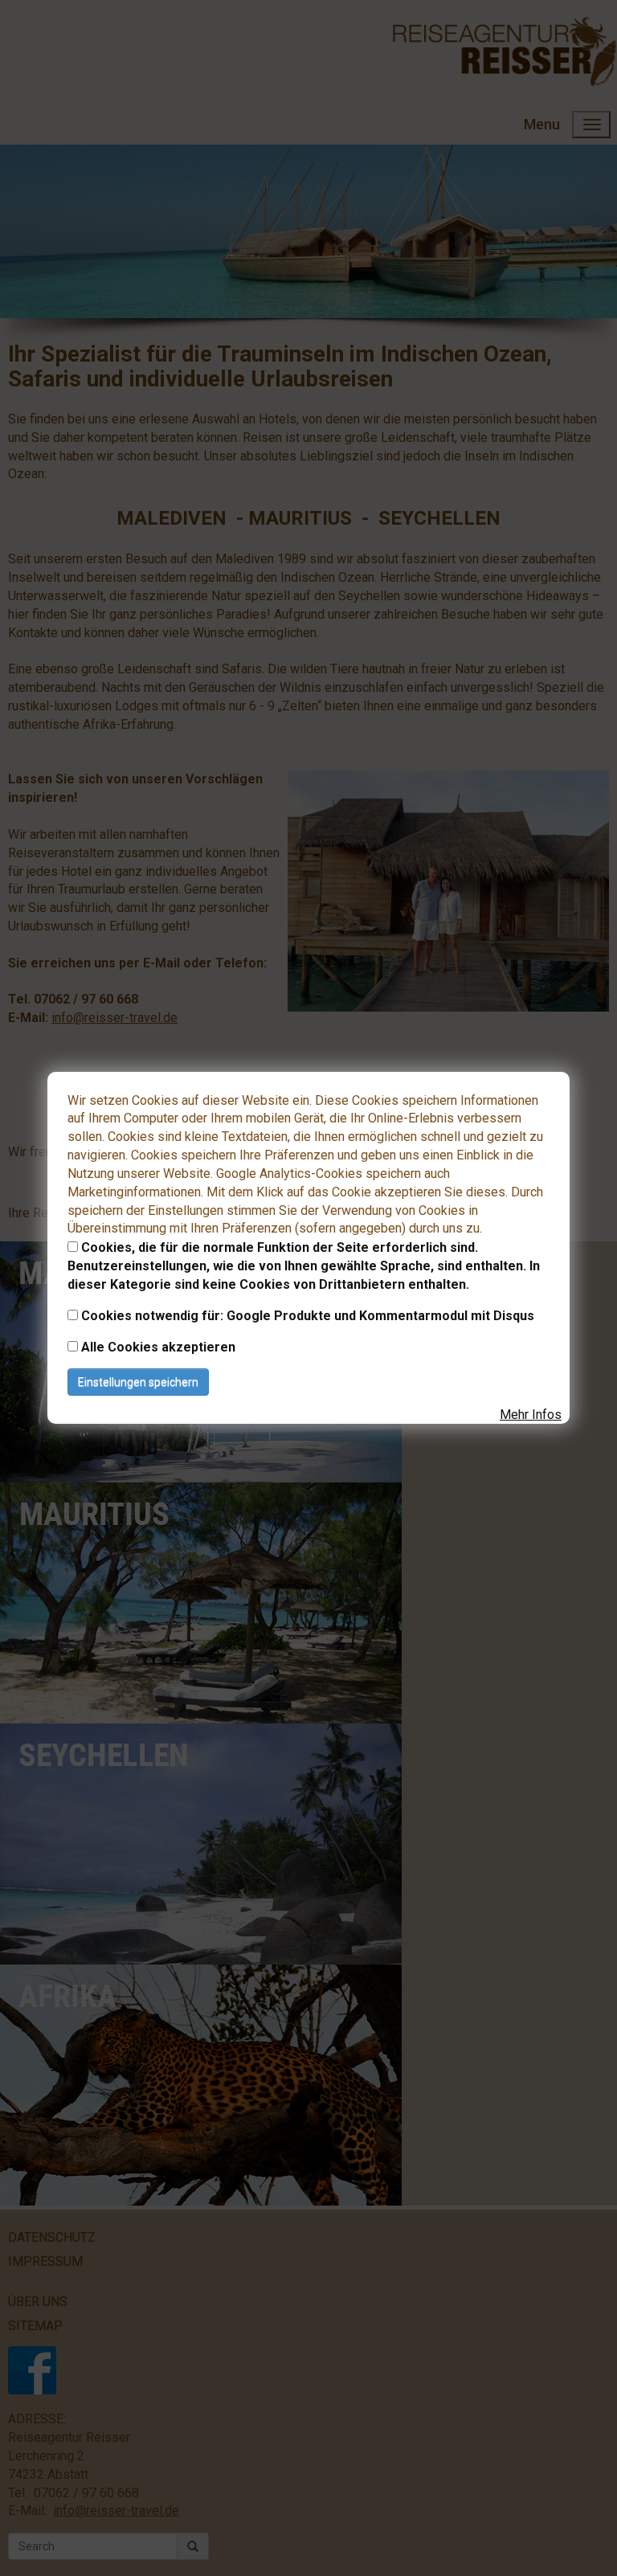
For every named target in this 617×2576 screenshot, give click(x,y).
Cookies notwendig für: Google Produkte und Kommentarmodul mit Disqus (308, 1316)
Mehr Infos (531, 1415)
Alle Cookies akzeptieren (158, 1347)
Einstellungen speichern (138, 1382)
